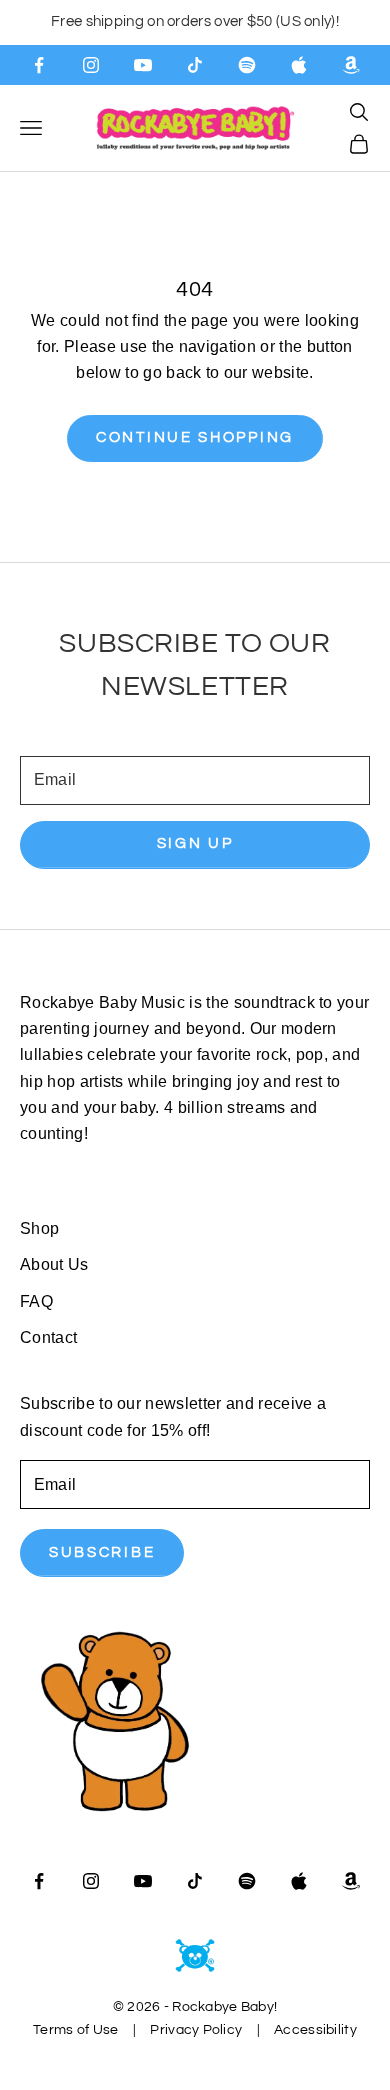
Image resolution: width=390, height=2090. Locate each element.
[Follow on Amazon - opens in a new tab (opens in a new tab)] (351, 65)
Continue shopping (195, 437)
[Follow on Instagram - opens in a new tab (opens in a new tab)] (91, 65)
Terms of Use (75, 2030)
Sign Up (195, 843)
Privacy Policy (196, 2030)
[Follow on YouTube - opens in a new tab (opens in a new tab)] (143, 65)
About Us (54, 1264)
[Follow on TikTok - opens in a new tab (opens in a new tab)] (195, 65)
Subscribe (102, 1552)
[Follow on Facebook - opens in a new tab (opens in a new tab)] (39, 65)
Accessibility (315, 2030)
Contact (48, 1337)
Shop (39, 1228)
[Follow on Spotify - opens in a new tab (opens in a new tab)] (247, 65)
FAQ (36, 1301)
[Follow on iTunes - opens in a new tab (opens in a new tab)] (299, 65)
